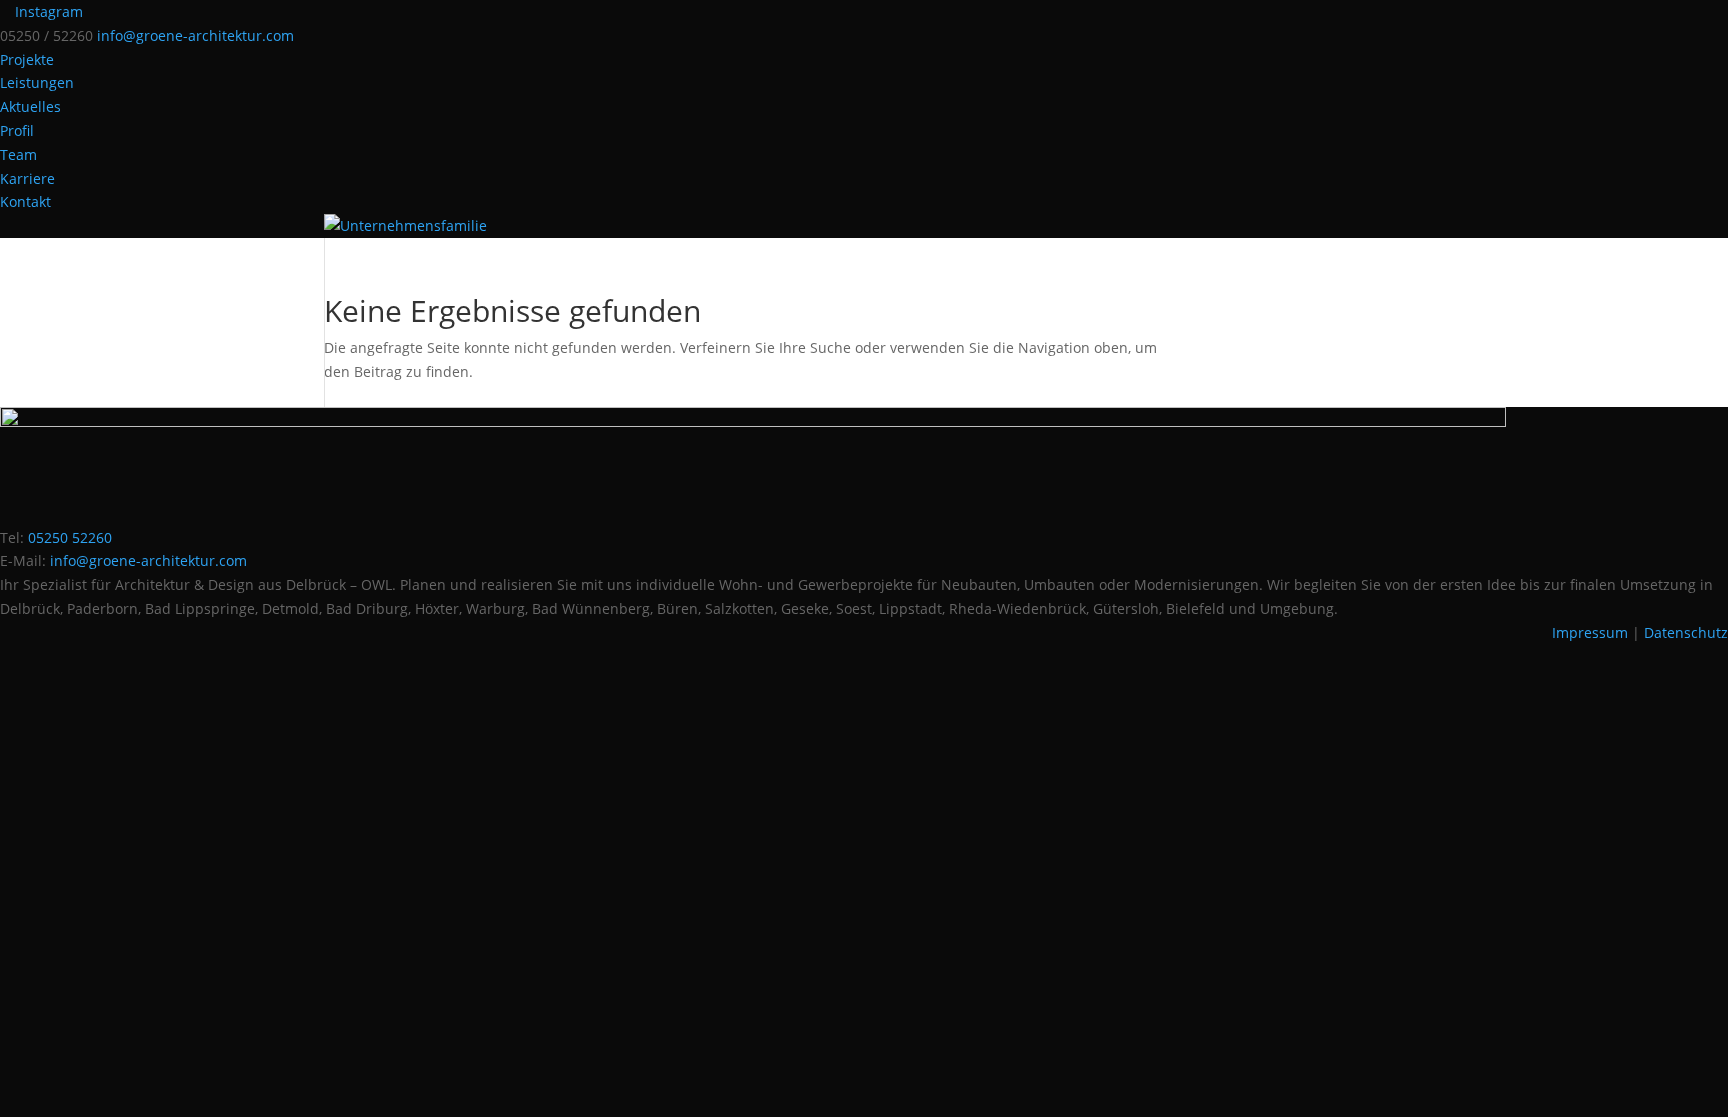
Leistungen (37, 82)
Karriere (27, 178)
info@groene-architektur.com (148, 560)
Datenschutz (1686, 632)
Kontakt (25, 201)
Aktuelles (30, 106)
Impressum (1590, 632)
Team (18, 154)
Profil (17, 130)
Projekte (27, 59)
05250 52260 (70, 537)
